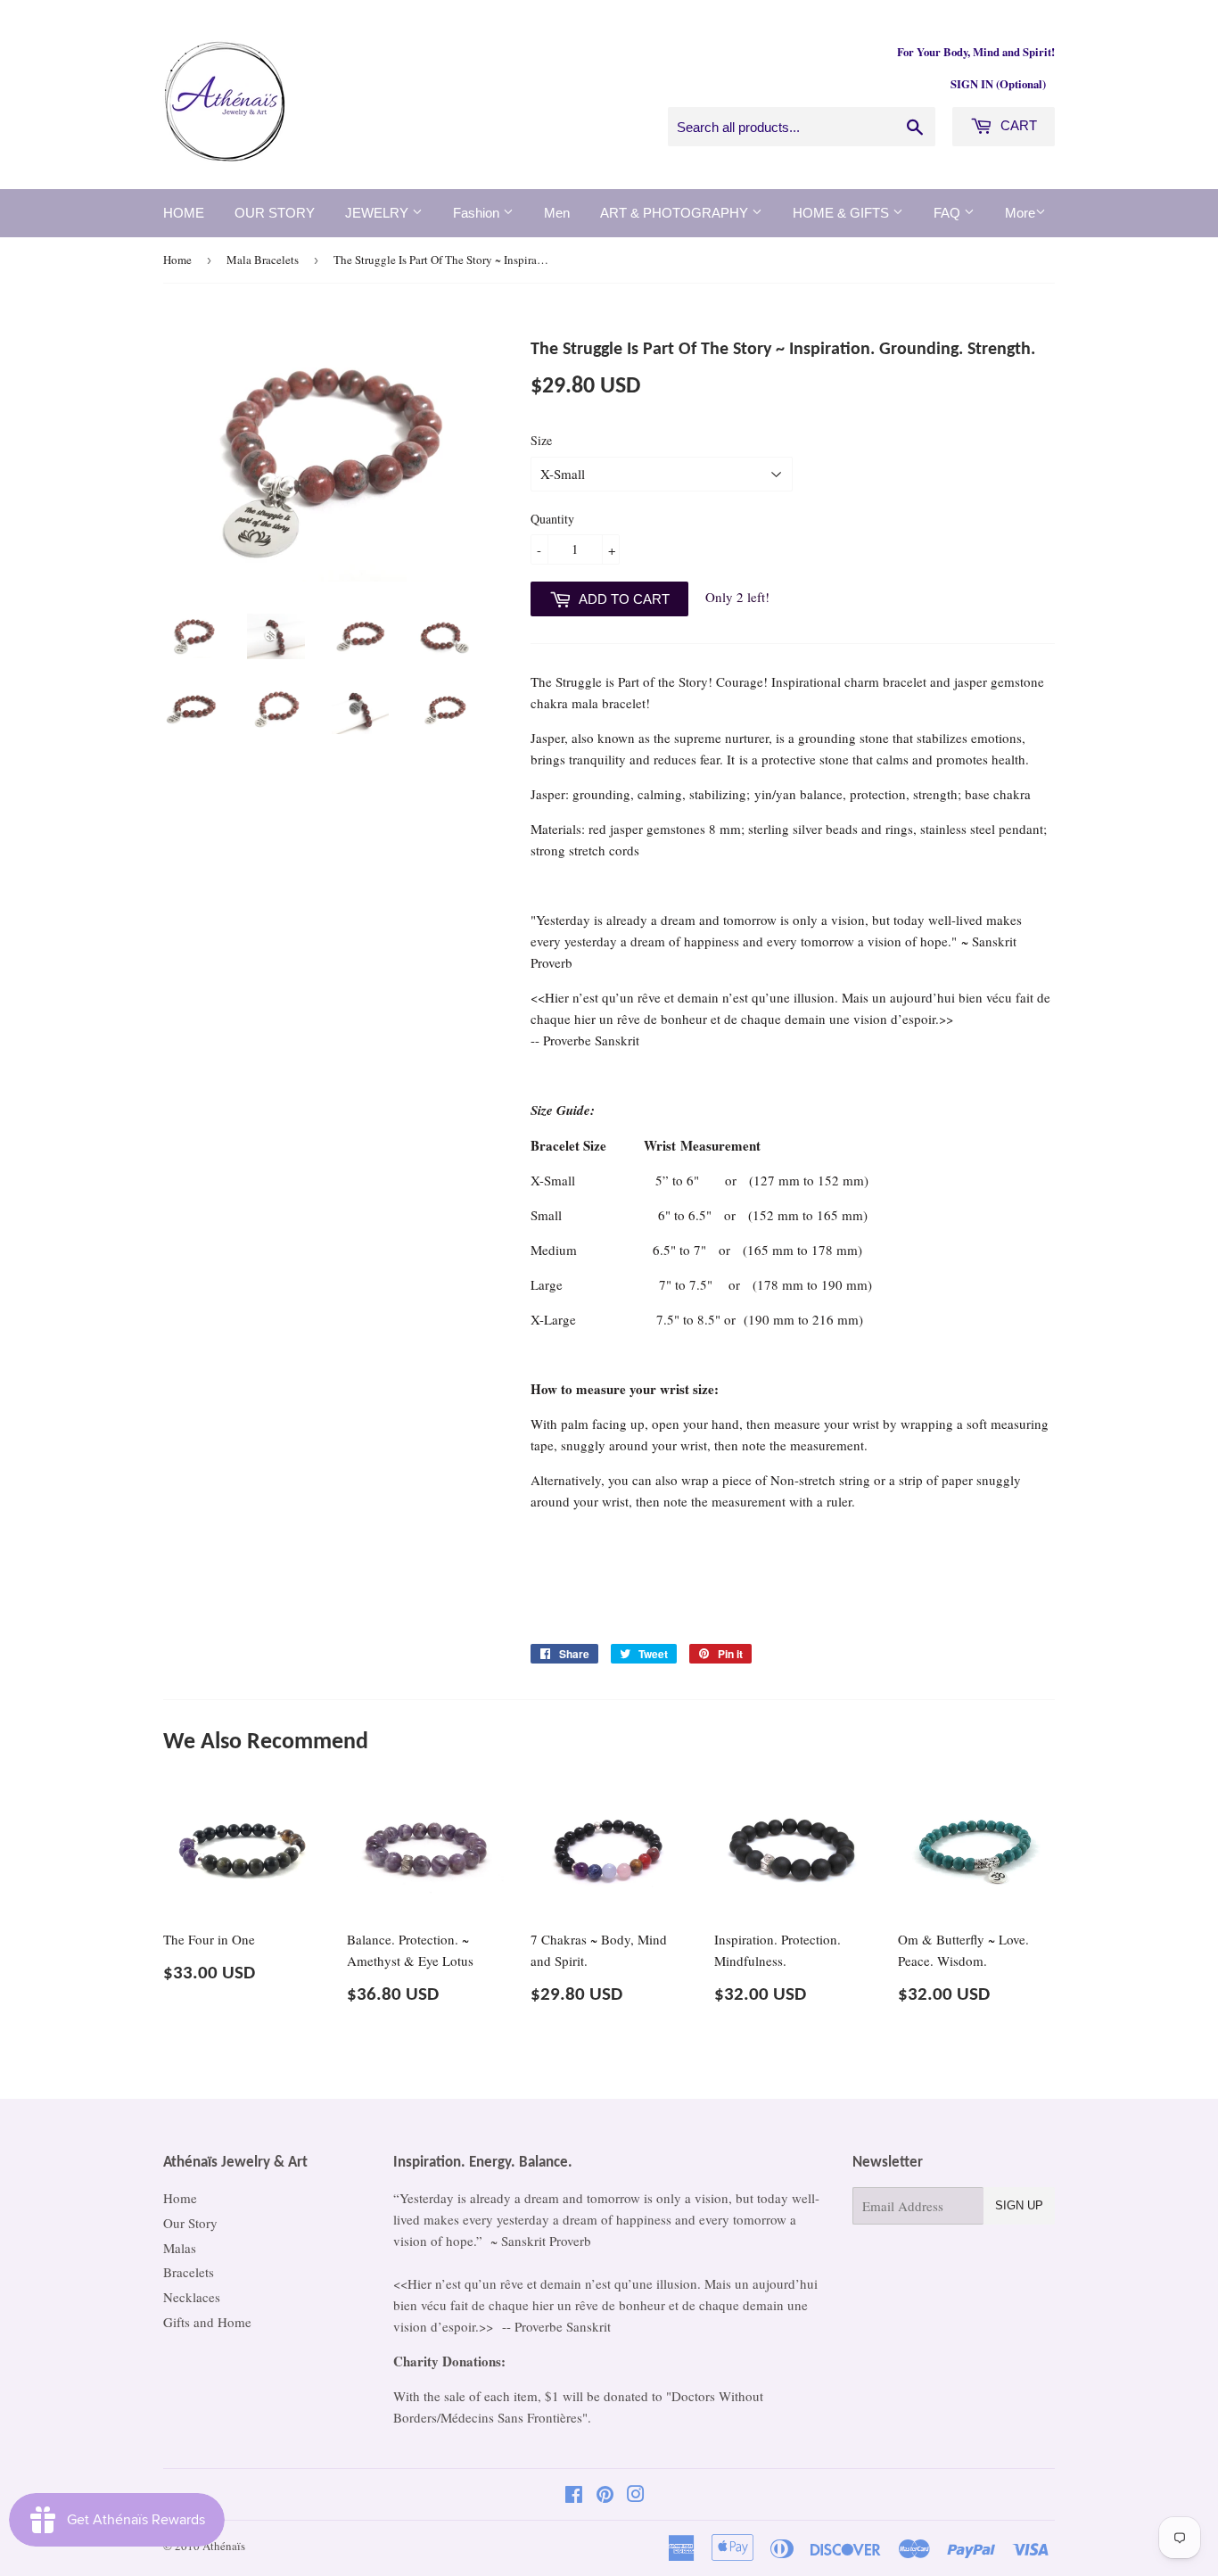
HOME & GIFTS (843, 213)
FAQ (949, 213)
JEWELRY (379, 213)
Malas (180, 2248)
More (1020, 213)
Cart (1017, 125)
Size (541, 440)
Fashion (478, 213)
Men (557, 213)
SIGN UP (1019, 2205)
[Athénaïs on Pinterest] (605, 2496)
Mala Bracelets (263, 260)
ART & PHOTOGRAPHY (676, 213)
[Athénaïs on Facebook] (574, 2496)
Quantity (552, 519)
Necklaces (192, 2297)
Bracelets (189, 2272)
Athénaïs (224, 2546)
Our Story (190, 2223)
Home (177, 260)
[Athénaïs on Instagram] (636, 2496)
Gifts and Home (207, 2322)
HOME (184, 213)
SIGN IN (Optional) (998, 84)
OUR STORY (275, 213)
